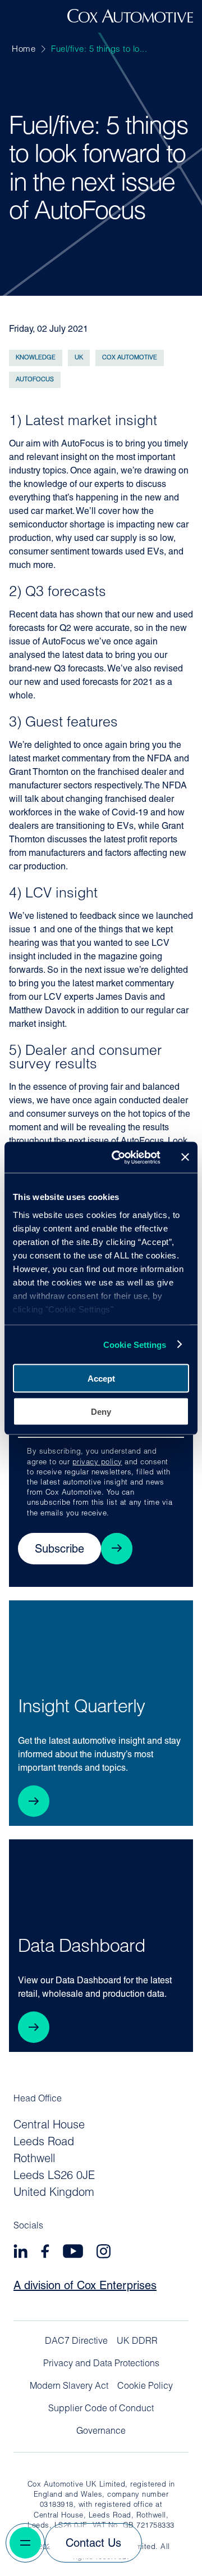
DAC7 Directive (76, 2342)
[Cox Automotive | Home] (130, 20)
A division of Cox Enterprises (85, 2286)
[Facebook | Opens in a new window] (45, 2253)
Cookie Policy (145, 2386)
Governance (101, 2431)
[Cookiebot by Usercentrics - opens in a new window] (118, 1157)
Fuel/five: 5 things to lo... (99, 50)
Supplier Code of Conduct (101, 2409)
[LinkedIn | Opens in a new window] (20, 2253)
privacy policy (97, 1462)
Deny (101, 1411)
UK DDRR (137, 2342)
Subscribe (59, 1550)
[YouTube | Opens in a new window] (73, 2253)
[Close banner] (185, 1157)
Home (24, 50)
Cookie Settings (135, 1344)
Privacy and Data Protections (101, 2364)
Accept (101, 1379)
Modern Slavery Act (69, 2386)
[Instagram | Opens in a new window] (104, 2253)
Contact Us (93, 2544)
